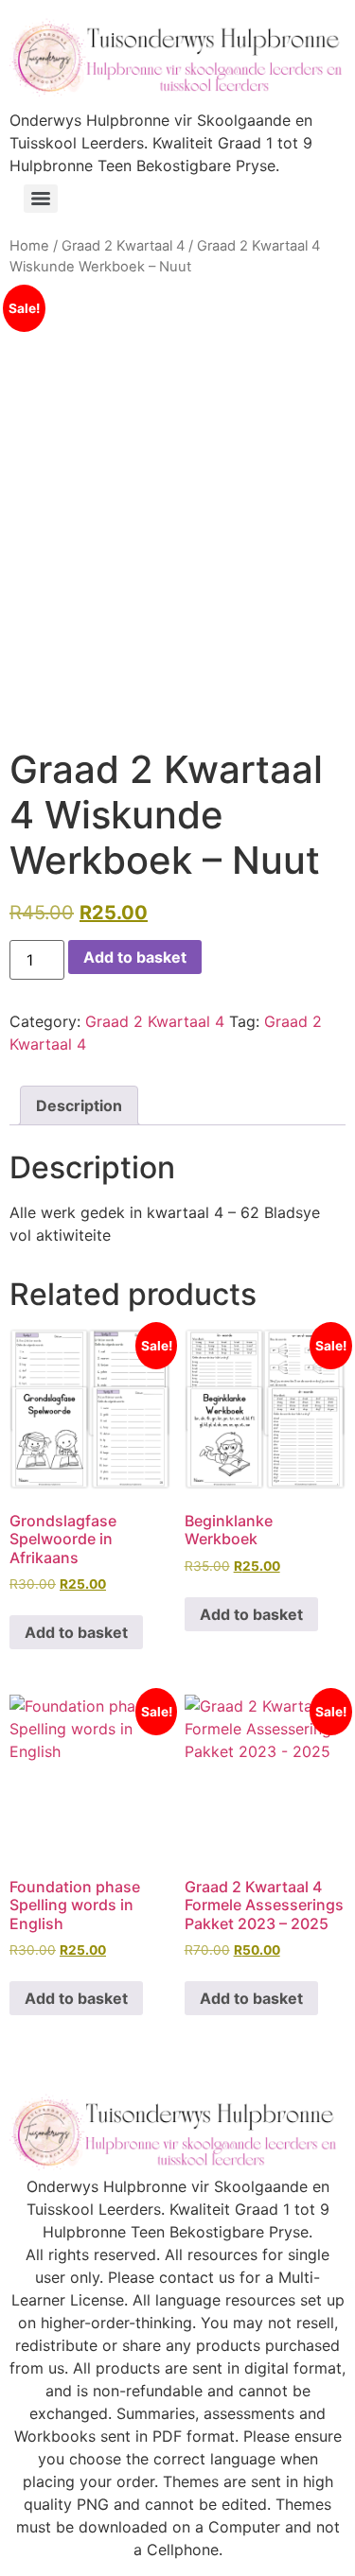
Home (29, 246)
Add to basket (135, 957)
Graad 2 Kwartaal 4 (123, 246)
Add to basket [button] (76, 1632)
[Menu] (41, 199)
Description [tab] (79, 1105)
